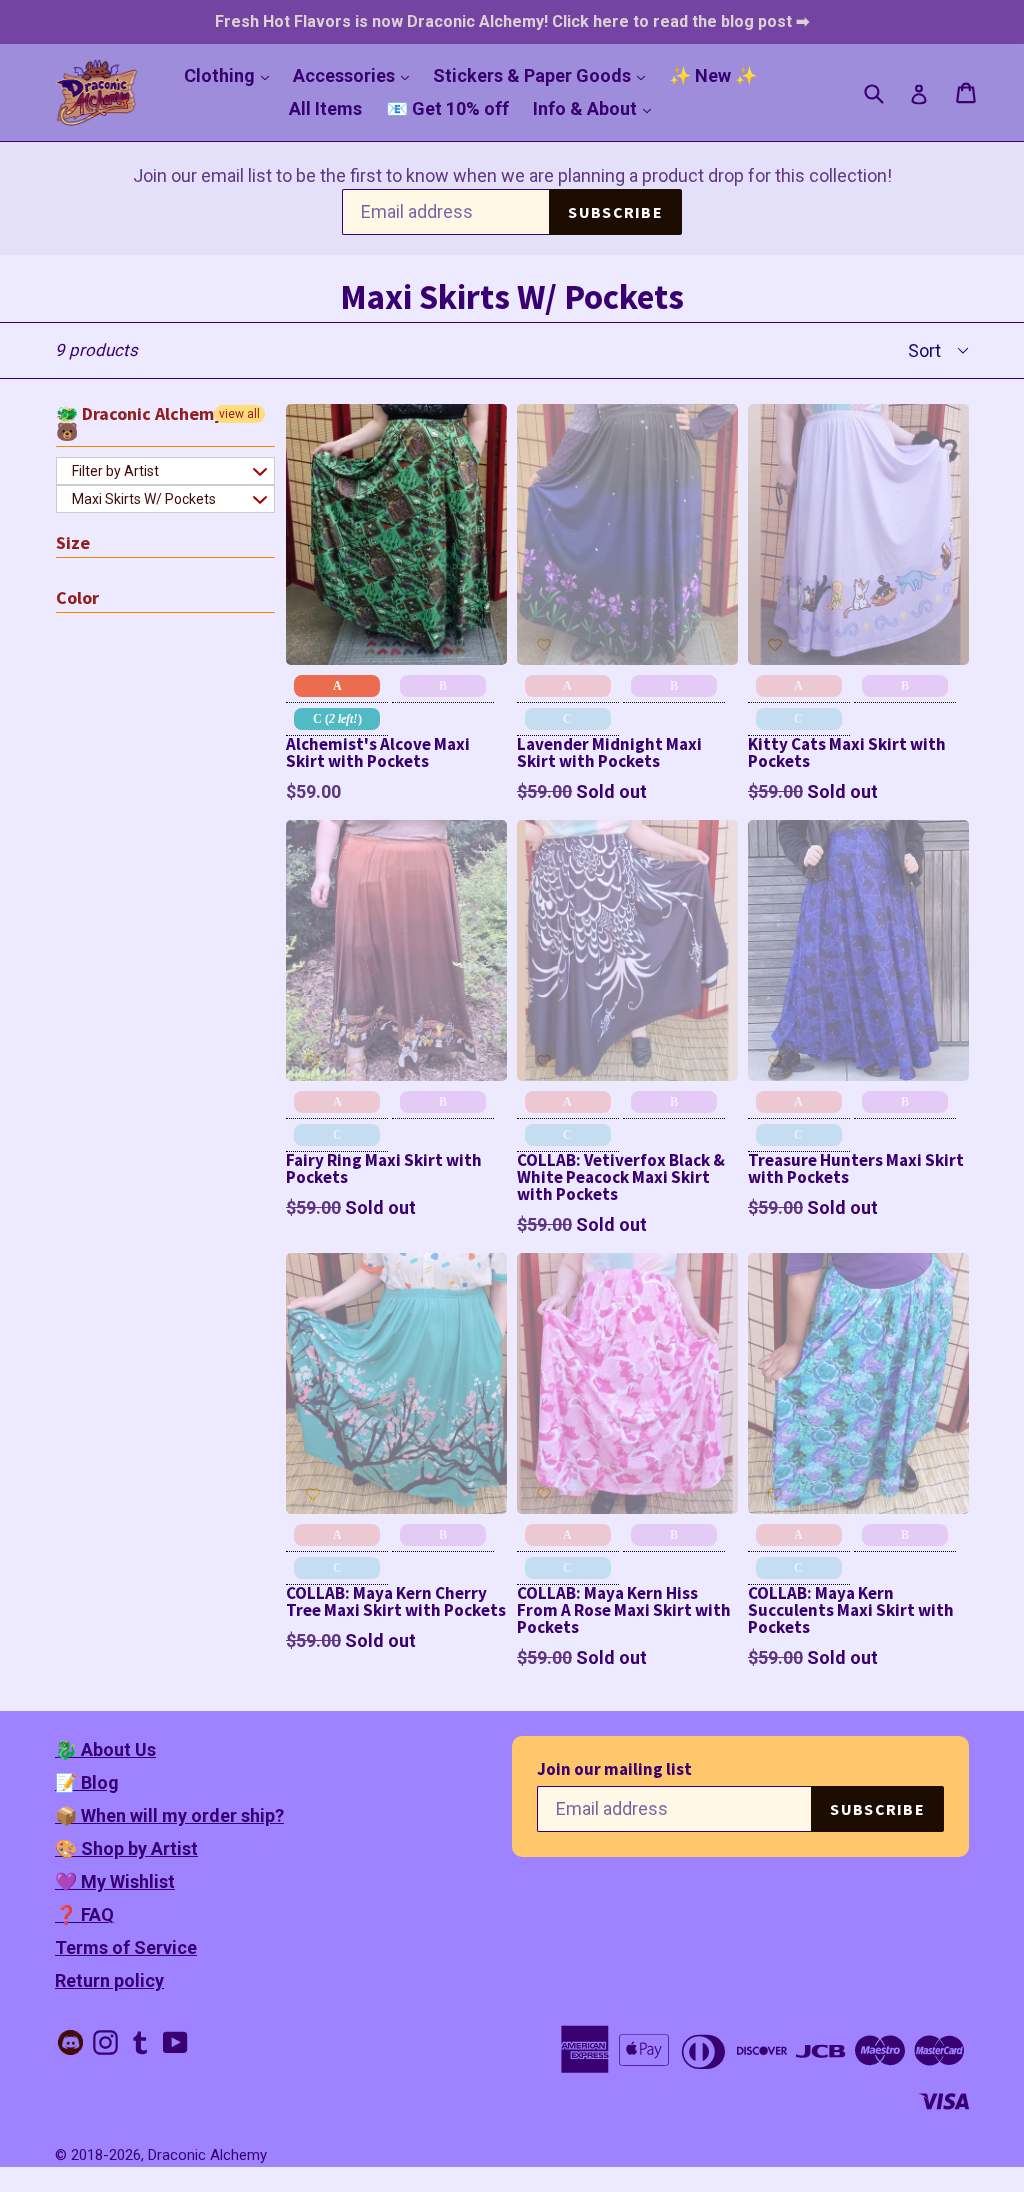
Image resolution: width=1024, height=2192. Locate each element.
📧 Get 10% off (447, 108)
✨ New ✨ (713, 75)
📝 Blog (87, 1782)
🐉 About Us (105, 1749)
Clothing (231, 75)
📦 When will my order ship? (169, 1815)
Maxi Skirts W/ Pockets (144, 499)
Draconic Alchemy (207, 2155)
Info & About (597, 108)
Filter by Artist (115, 471)
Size (73, 542)
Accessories (356, 75)
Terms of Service (126, 1947)
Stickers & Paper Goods (544, 75)
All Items (325, 108)
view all (239, 414)
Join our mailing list (614, 1769)
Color (77, 597)
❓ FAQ (84, 1914)
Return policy (109, 1980)
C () (337, 719)
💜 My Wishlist (115, 1881)
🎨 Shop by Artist (126, 1848)
